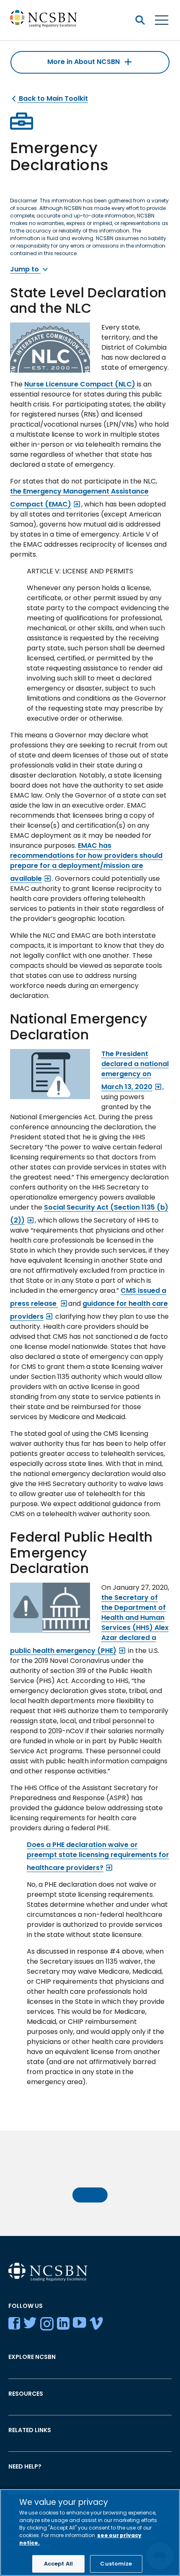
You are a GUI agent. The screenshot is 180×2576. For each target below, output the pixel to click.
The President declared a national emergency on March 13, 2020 (135, 1070)
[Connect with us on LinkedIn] (63, 2325)
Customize (116, 2564)
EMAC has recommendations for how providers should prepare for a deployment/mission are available (86, 862)
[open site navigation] (140, 20)
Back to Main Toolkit (53, 98)
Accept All (58, 2564)
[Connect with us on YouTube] (80, 2325)
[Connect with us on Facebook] (14, 2325)
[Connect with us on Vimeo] (96, 2325)
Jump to (25, 269)
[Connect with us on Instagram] (47, 2325)
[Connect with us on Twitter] (30, 2325)
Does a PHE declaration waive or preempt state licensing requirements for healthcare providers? (98, 1856)
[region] (90, 2533)
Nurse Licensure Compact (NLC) (80, 384)
